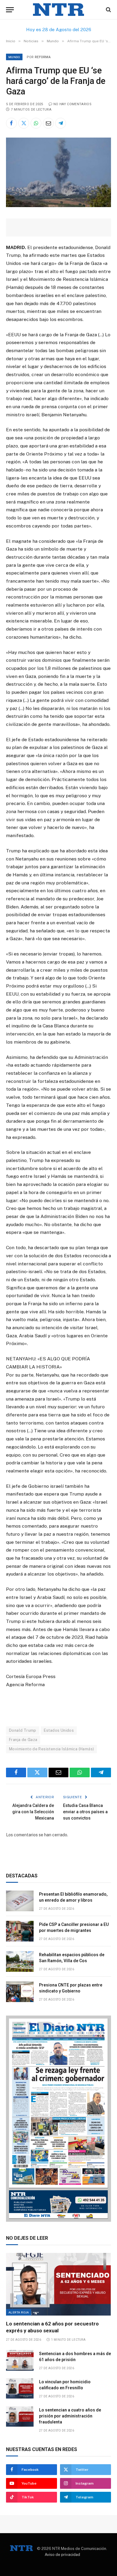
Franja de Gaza (23, 1740)
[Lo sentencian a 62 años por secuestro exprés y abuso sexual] (58, 2284)
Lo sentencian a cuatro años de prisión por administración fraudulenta (70, 2416)
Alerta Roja (19, 2312)
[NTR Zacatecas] (58, 10)
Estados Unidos (59, 1730)
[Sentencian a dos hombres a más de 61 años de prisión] (20, 2360)
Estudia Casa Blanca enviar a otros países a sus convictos (85, 1812)
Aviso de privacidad (62, 2555)
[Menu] (10, 10)
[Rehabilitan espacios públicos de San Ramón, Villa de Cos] (20, 1961)
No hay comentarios (72, 104)
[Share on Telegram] (61, 123)
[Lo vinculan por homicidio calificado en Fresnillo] (20, 2389)
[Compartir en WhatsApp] (36, 123)
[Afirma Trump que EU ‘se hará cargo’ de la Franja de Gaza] (58, 206)
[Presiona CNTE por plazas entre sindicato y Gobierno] (20, 1992)
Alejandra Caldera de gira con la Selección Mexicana (33, 1812)
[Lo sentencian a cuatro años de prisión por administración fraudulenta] (20, 2417)
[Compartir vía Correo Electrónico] (48, 123)
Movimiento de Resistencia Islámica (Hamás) (51, 1749)
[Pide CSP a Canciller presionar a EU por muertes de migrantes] (20, 1931)
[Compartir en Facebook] (11, 123)
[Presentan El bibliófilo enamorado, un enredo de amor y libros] (20, 1901)
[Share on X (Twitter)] (24, 123)
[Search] (108, 10)
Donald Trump (23, 1730)
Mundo (14, 57)
